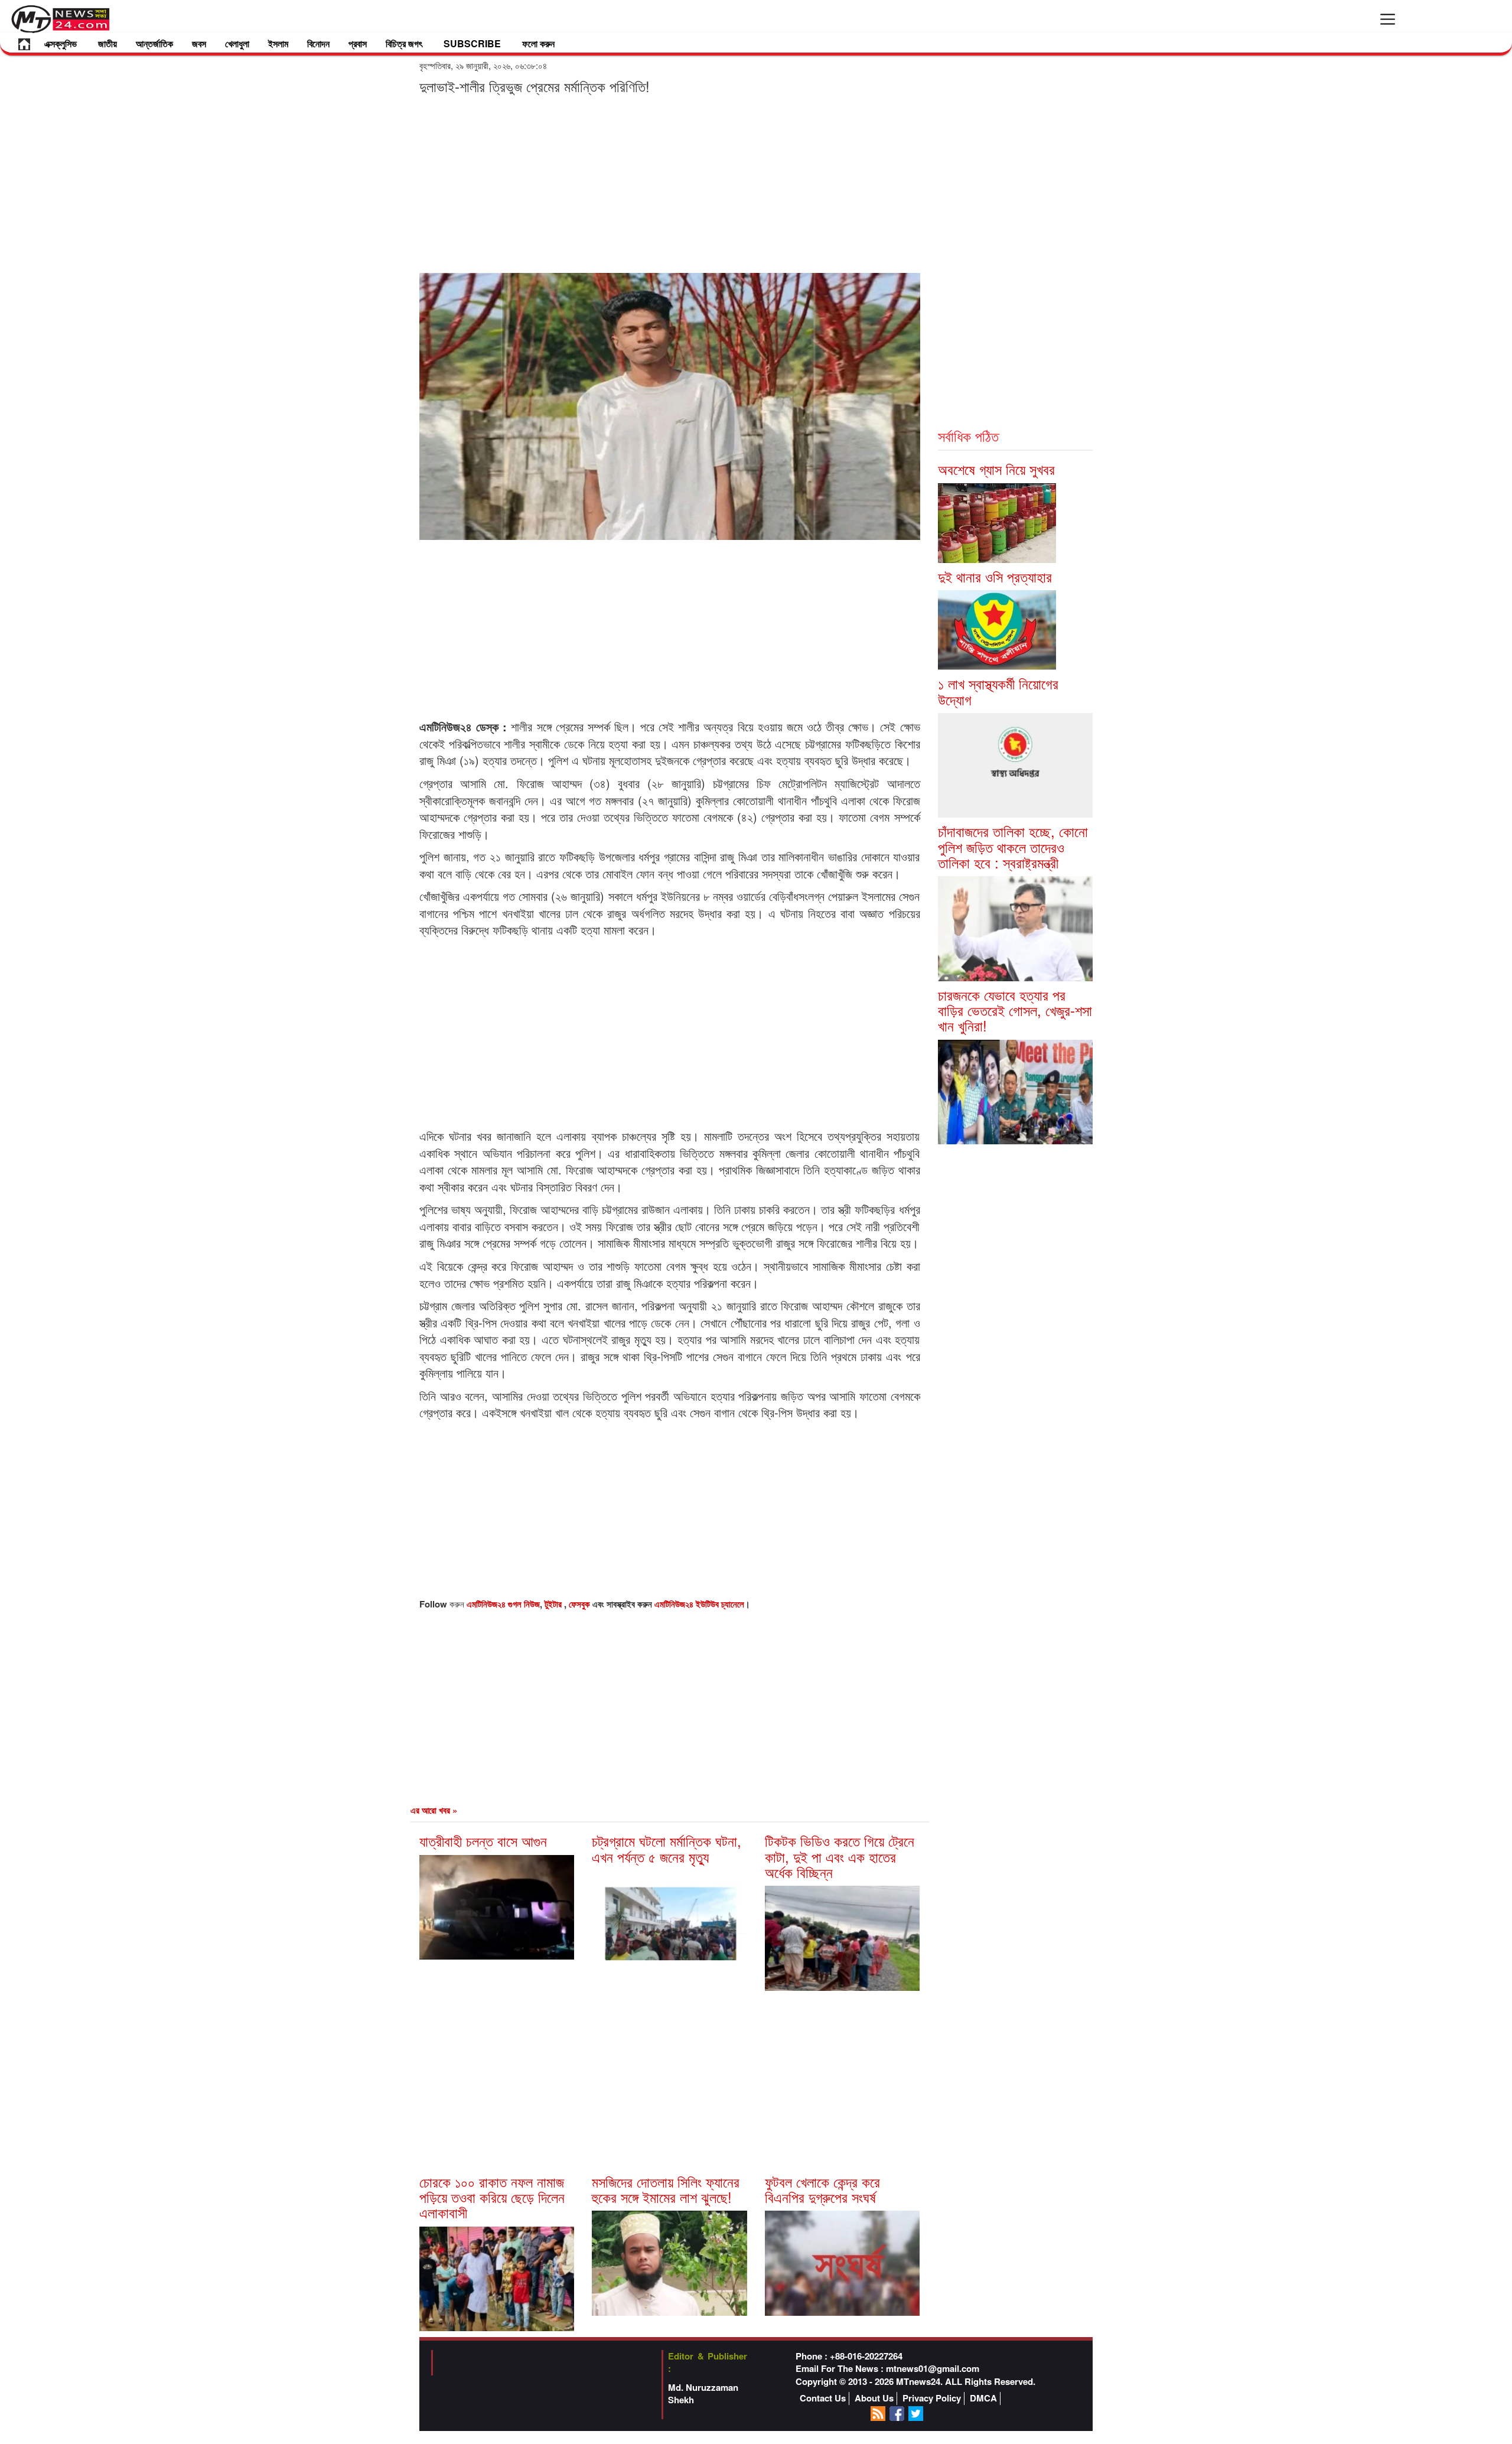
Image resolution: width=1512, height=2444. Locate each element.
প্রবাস (358, 43)
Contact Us (823, 2398)
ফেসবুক (581, 1604)
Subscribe (472, 43)
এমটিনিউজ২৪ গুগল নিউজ (503, 1604)
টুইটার (554, 1604)
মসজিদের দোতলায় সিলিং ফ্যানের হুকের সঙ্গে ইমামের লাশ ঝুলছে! (666, 2189)
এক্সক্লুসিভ (61, 43)
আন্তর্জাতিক (154, 43)
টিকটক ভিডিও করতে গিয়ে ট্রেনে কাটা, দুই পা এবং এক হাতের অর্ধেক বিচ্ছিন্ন (840, 1856)
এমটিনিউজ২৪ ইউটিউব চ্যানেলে (699, 1604)
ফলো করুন (538, 43)
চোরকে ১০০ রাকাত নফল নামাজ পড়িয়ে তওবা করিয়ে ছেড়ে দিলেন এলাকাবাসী (492, 2197)
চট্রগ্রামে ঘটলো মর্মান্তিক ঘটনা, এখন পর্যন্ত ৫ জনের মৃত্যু (667, 1848)
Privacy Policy (932, 2398)
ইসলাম (278, 43)
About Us (874, 2398)
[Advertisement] (670, 183)
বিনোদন (318, 43)
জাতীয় (107, 43)
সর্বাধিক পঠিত (968, 436)
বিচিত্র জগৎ (404, 43)
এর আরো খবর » (434, 1810)
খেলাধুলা (237, 43)
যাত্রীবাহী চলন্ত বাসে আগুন (483, 1841)
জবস (199, 43)
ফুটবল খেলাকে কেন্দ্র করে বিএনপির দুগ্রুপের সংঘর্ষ (822, 2189)
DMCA (983, 2398)
